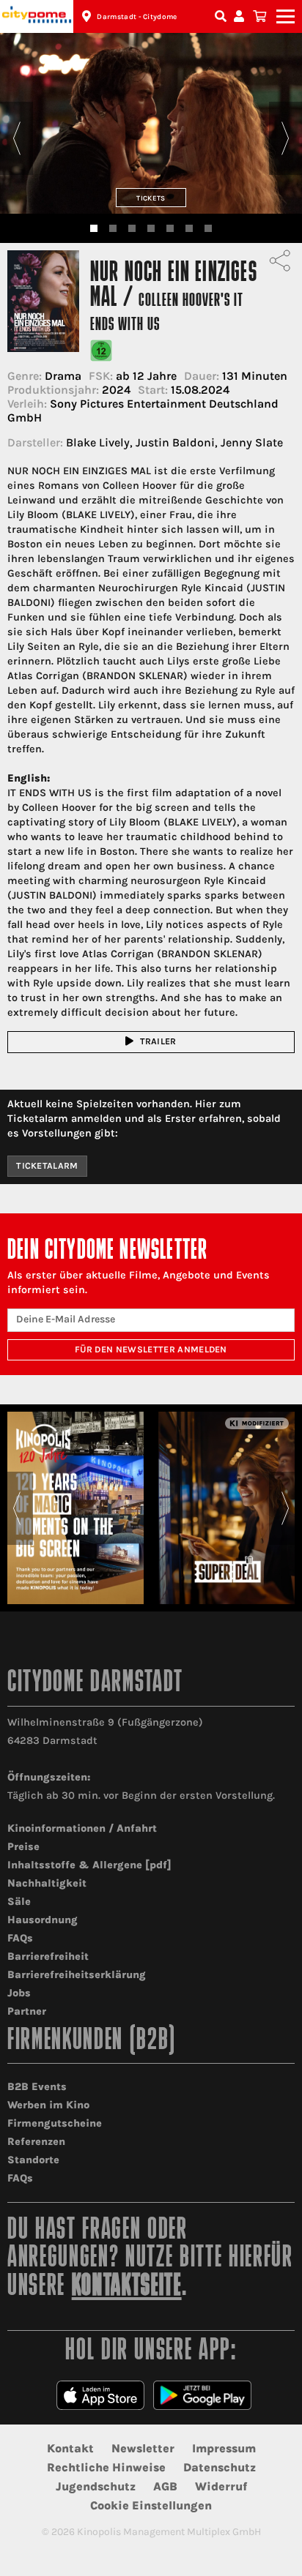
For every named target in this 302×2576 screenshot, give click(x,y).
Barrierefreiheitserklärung (77, 1975)
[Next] (286, 138)
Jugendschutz (96, 2486)
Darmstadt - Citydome (137, 17)
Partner (27, 2011)
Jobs (19, 1993)
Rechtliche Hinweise (106, 2467)
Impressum (224, 2448)
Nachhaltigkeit (47, 1883)
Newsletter (143, 2448)
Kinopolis (37, 16)
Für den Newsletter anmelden (151, 1349)
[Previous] (16, 138)
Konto (241, 16)
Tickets (151, 198)
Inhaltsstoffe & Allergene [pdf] (89, 1865)
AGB (165, 2486)
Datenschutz (220, 2467)
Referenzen (36, 2142)
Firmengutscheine (55, 2123)
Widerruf (221, 2486)
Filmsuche (222, 16)
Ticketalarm (47, 1166)
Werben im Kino (48, 2105)
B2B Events (37, 2087)
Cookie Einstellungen (151, 2505)
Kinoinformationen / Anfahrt (82, 1828)
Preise (23, 1847)
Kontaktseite (127, 2287)
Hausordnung (43, 1920)
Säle (19, 1902)
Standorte (33, 2160)
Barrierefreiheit (48, 1957)
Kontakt (70, 2448)
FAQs (20, 1938)
